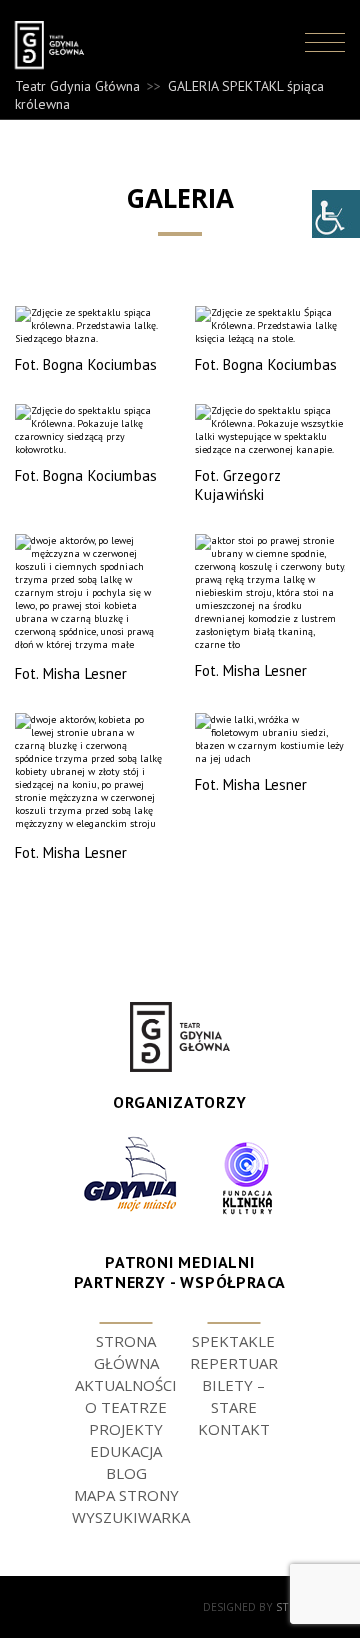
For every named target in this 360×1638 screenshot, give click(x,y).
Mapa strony (126, 1495)
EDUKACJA (126, 1451)
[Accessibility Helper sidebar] (336, 214)
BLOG (126, 1473)
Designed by (274, 1607)
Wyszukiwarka (131, 1517)
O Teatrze (126, 1407)
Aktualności (126, 1385)
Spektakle (233, 1341)
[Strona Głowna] (54, 45)
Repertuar (234, 1363)
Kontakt (234, 1429)
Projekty (126, 1429)
